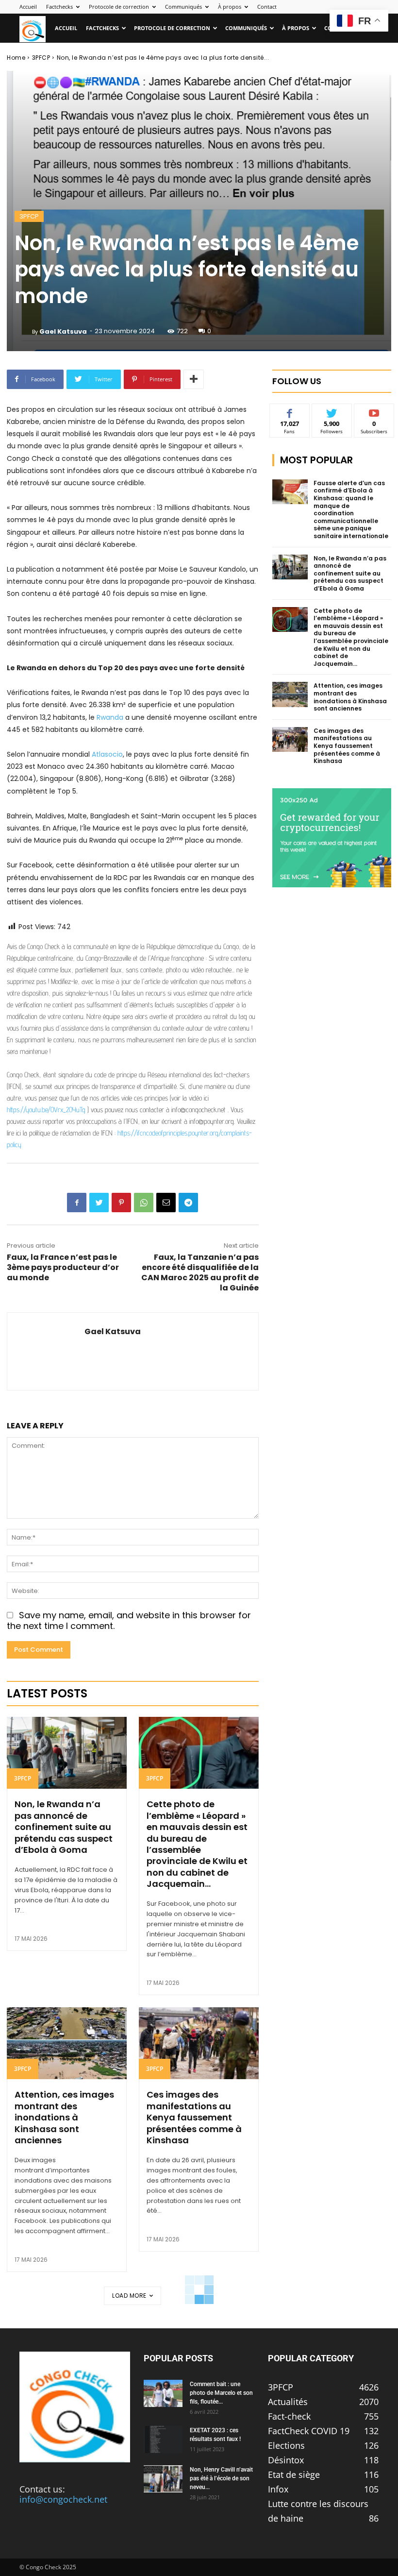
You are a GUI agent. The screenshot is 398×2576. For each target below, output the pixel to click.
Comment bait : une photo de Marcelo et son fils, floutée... (221, 2393)
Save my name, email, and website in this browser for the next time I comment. (129, 1621)
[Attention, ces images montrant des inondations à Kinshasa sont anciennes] (67, 2043)
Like (290, 411)
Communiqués (183, 7)
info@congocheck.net (63, 2499)
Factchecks (59, 7)
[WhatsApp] (144, 1203)
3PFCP (41, 58)
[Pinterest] (121, 1203)
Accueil (28, 7)
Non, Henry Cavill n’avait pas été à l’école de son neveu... (221, 2478)
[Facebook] (77, 1203)
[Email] (166, 1203)
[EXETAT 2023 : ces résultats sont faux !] (163, 2440)
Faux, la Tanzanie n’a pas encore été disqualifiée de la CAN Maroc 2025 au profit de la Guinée (200, 1272)
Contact (267, 7)
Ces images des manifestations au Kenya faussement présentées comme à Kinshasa (194, 2117)
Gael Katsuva (63, 331)
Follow (332, 411)
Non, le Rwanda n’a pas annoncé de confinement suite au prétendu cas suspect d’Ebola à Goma (64, 1827)
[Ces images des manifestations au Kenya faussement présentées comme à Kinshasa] (199, 2043)
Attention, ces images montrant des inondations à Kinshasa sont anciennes (64, 2117)
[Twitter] (99, 1203)
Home (16, 58)
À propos (230, 7)
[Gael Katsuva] (23, 332)
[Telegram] (188, 1203)
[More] (194, 379)
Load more (129, 2296)
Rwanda (110, 717)
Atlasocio (107, 754)
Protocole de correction (119, 7)
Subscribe (374, 411)
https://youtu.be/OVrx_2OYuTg (46, 1110)
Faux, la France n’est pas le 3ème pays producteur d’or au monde (63, 1267)
